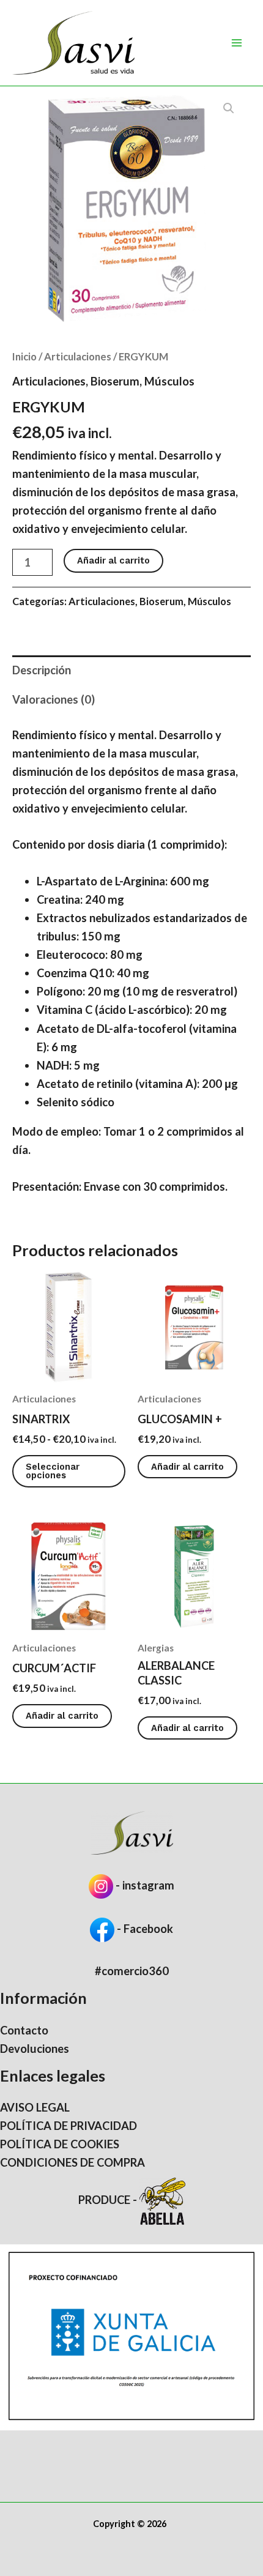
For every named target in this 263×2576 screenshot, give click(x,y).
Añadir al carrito (113, 560)
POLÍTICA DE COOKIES (60, 2144)
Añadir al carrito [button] (187, 1467)
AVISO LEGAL (35, 2107)
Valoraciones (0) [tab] (54, 699)
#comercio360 (132, 1971)
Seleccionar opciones (53, 1471)
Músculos (169, 381)
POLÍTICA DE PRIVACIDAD (69, 2126)
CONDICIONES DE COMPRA (72, 2162)
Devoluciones (35, 2049)
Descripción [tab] (42, 670)
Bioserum (115, 381)
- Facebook (144, 1929)
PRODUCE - (109, 2200)
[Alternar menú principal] (237, 43)
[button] (229, 108)
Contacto (24, 2030)
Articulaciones (78, 356)
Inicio (24, 356)
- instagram (145, 1885)
